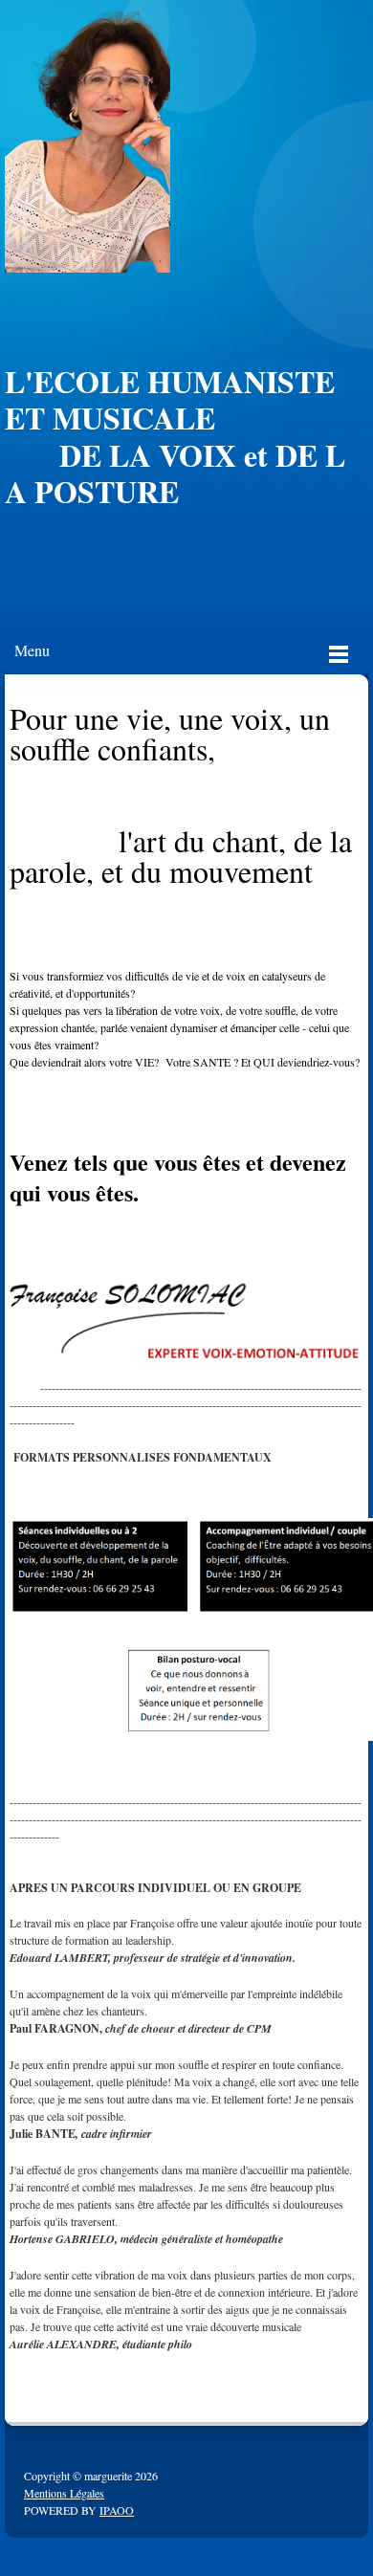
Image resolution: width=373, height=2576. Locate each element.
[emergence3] (88, 141)
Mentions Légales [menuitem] (64, 2493)
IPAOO (117, 2510)
